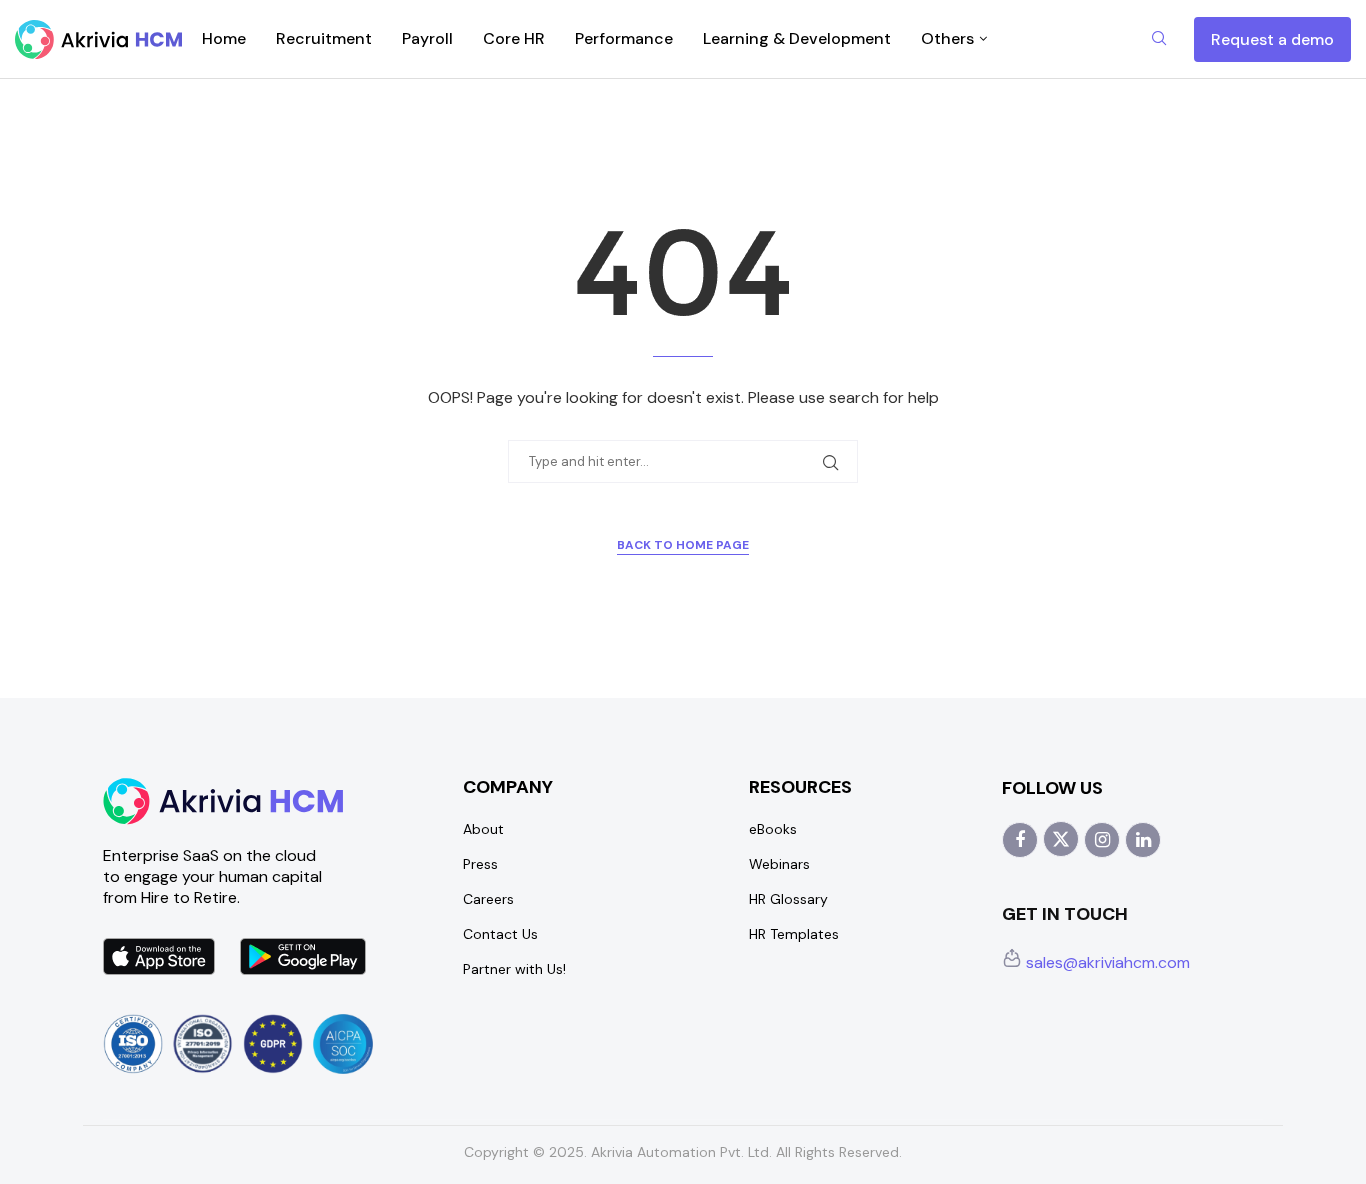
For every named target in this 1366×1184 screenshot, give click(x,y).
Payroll (427, 38)
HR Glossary (788, 899)
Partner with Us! (514, 969)
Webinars (779, 864)
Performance (624, 38)
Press (480, 864)
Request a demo (1272, 39)
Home (224, 38)
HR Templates (794, 934)
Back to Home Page (683, 545)
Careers (488, 899)
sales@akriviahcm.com (1106, 962)
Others (947, 38)
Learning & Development (797, 38)
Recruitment (324, 38)
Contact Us (500, 934)
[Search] (1159, 40)
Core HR (514, 38)
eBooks (773, 829)
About (483, 829)
